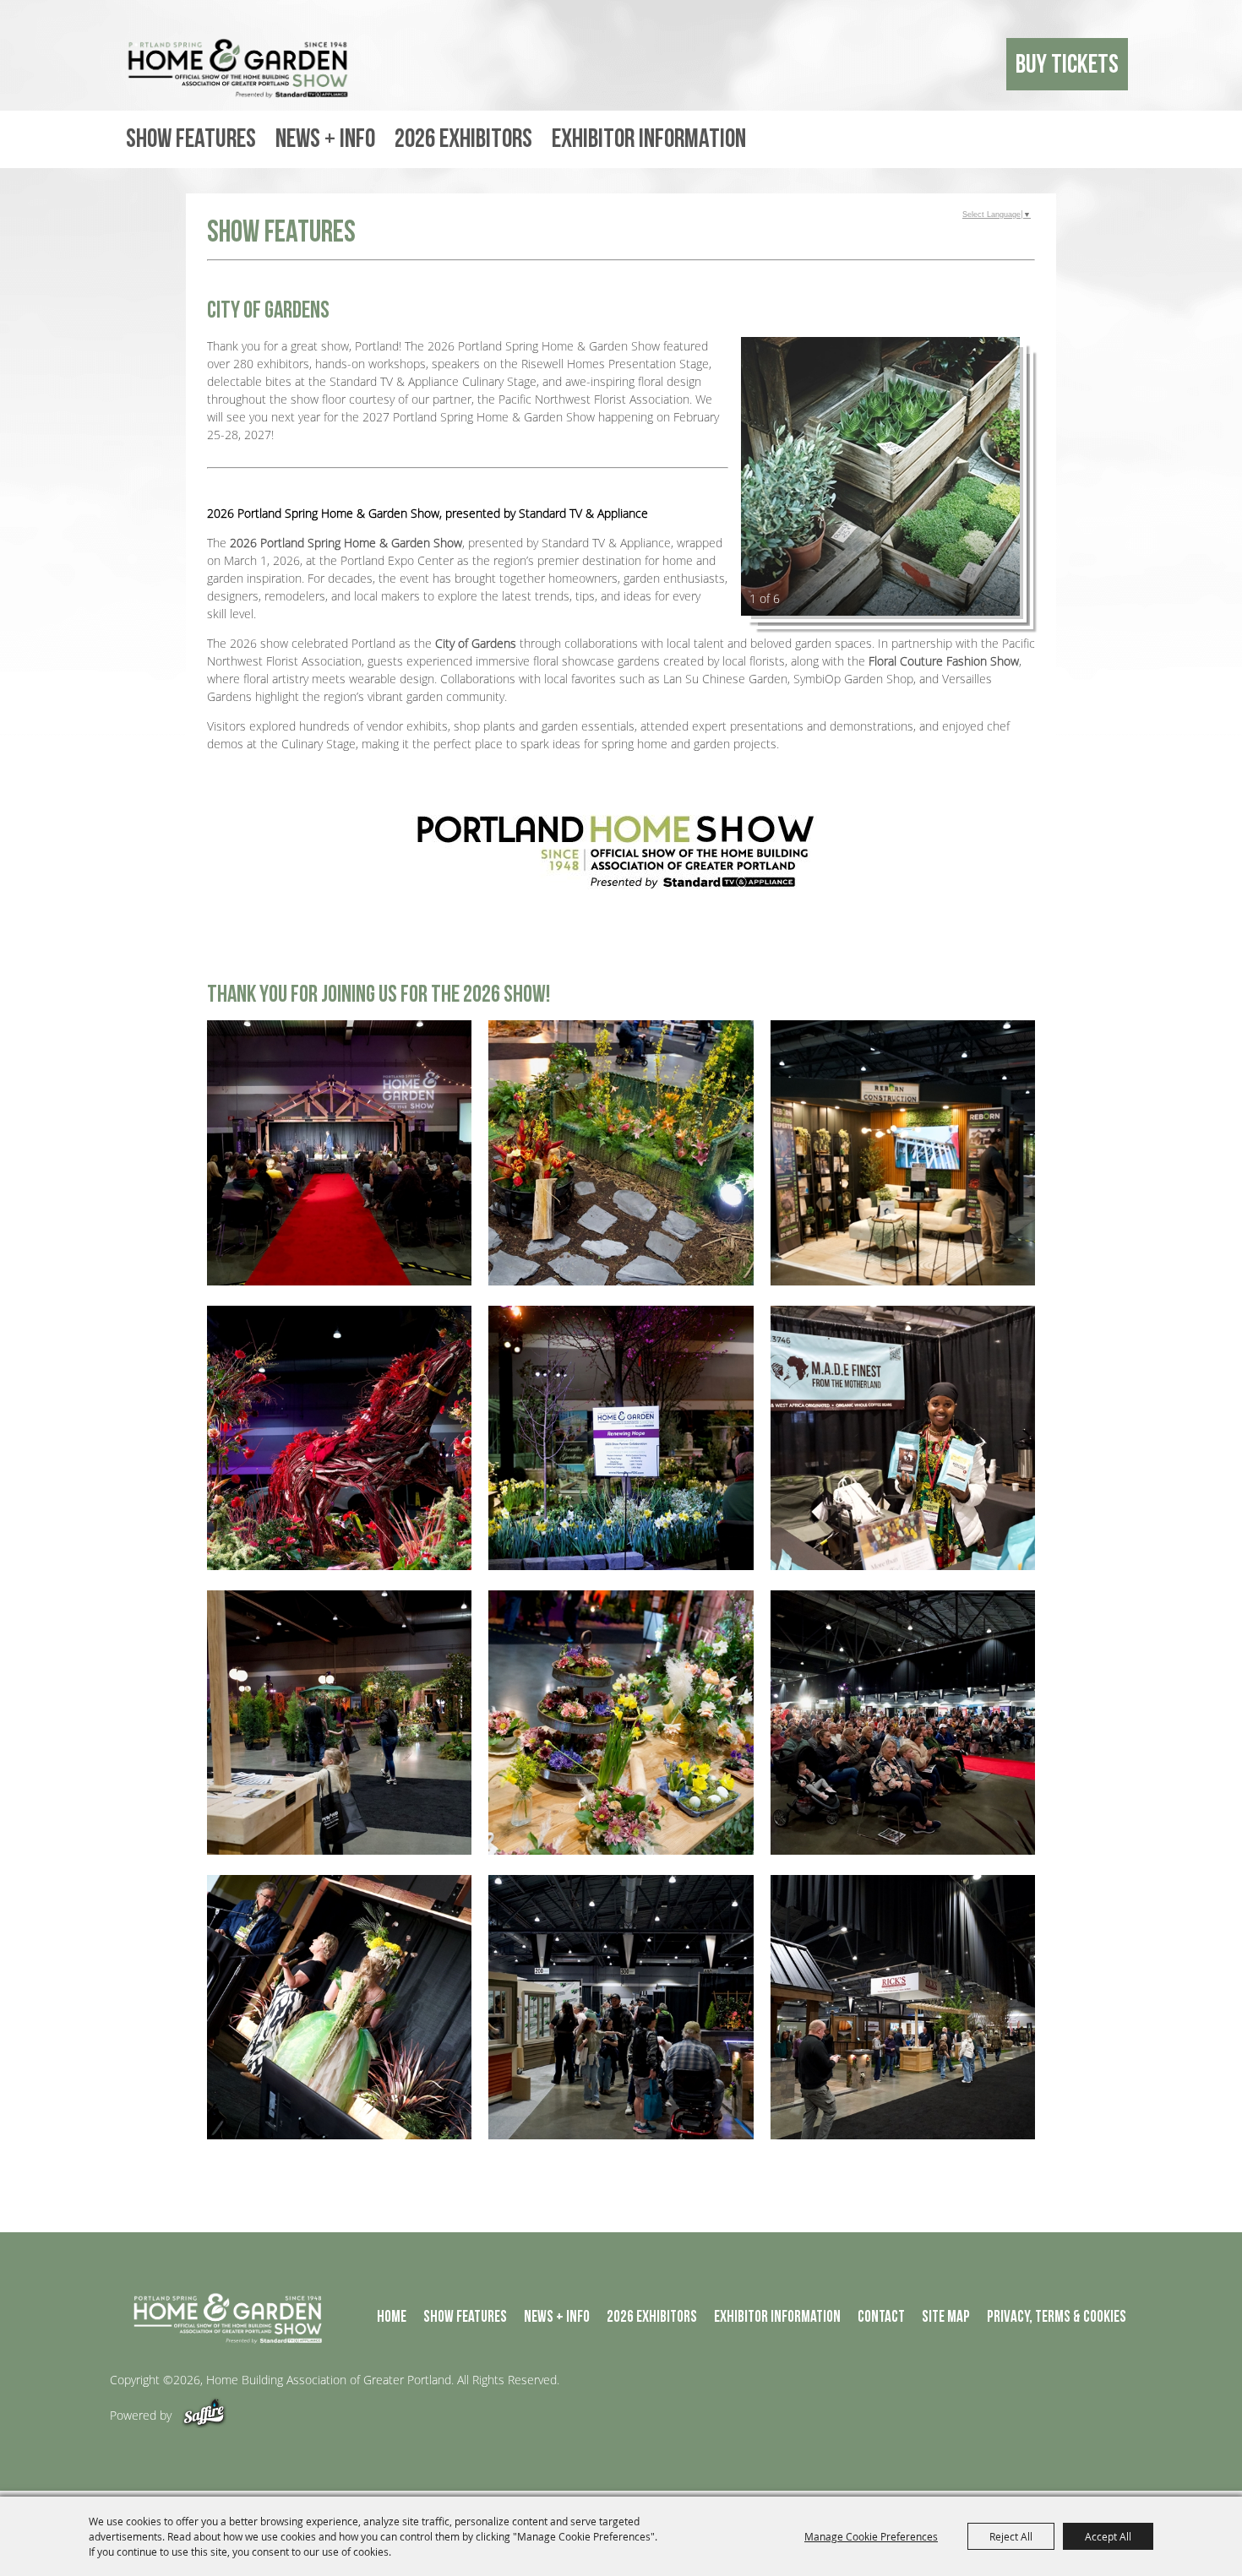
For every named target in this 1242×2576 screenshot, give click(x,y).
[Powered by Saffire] (204, 2415)
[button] (880, 476)
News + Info (325, 139)
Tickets (1038, 65)
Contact (881, 2317)
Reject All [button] (1011, 2536)
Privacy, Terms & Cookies (1057, 2317)
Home (392, 2317)
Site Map (946, 2317)
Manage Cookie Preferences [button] (871, 2536)
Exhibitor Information (649, 139)
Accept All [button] (1108, 2536)
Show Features (191, 139)
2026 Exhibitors (463, 139)
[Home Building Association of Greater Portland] (241, 68)
